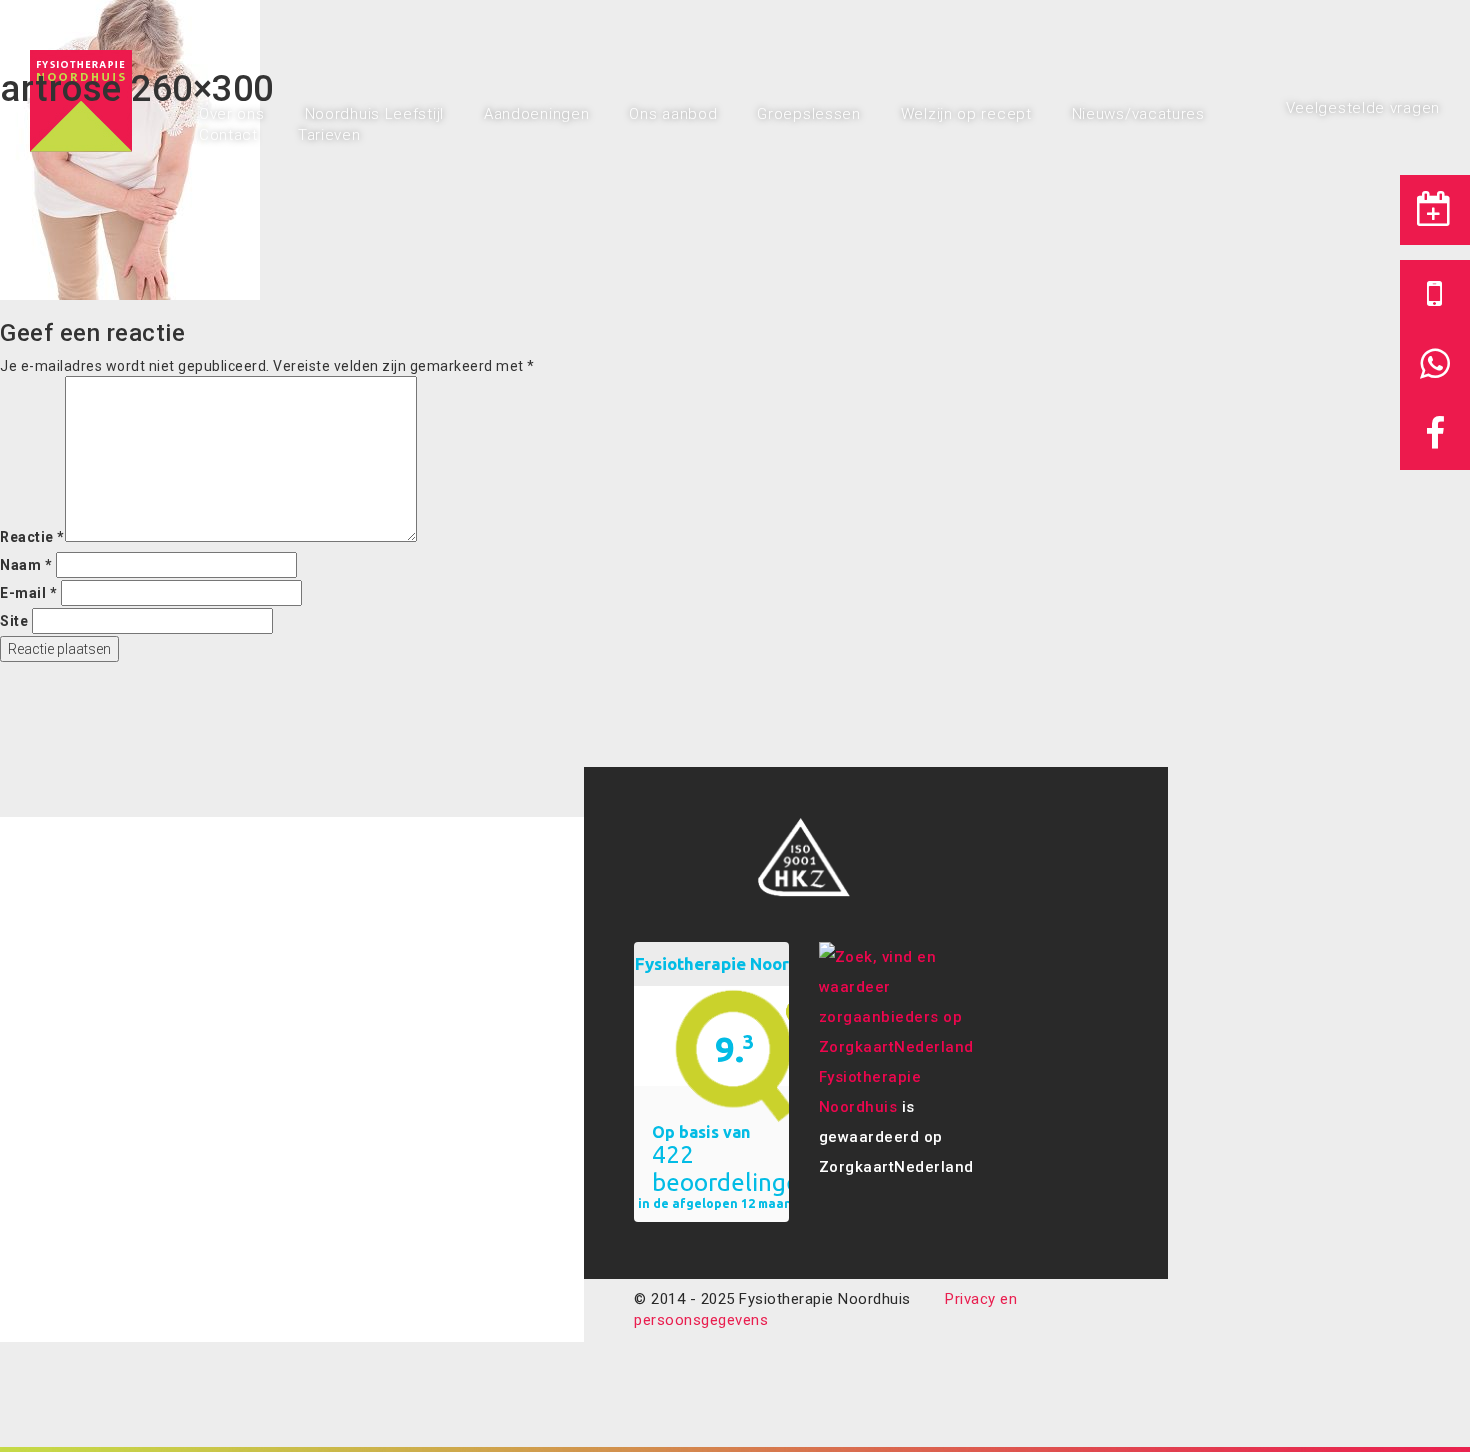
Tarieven (329, 135)
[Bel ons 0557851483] (1435, 295)
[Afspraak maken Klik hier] (1435, 210)
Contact (228, 135)
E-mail (28, 593)
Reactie (32, 537)
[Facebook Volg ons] (1435, 435)
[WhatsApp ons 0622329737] (1435, 365)
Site (14, 621)
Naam (26, 565)
